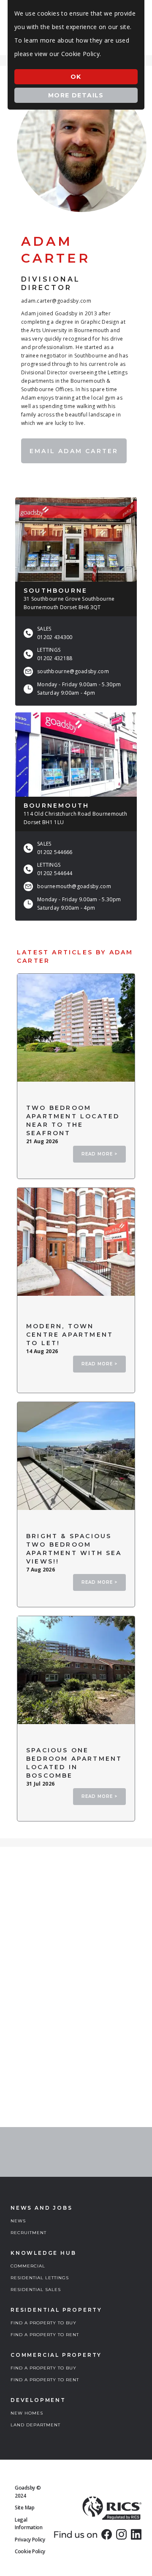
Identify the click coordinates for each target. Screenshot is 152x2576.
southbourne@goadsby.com (73, 671)
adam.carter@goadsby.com (56, 301)
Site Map (25, 2508)
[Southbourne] (76, 540)
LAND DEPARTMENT (35, 2425)
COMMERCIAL (28, 2266)
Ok (76, 77)
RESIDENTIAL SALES (36, 2290)
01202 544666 (55, 852)
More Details (76, 95)
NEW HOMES (27, 2413)
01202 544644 (55, 873)
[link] (107, 2534)
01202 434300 (55, 637)
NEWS (18, 2221)
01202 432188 (55, 658)
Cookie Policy (30, 2551)
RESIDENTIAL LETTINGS (40, 2278)
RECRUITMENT (28, 2233)
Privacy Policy (30, 2540)
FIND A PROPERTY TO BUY (43, 2323)
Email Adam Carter (74, 451)
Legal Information (29, 2524)
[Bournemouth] (76, 755)
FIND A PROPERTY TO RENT (45, 2335)
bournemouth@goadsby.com (74, 886)
